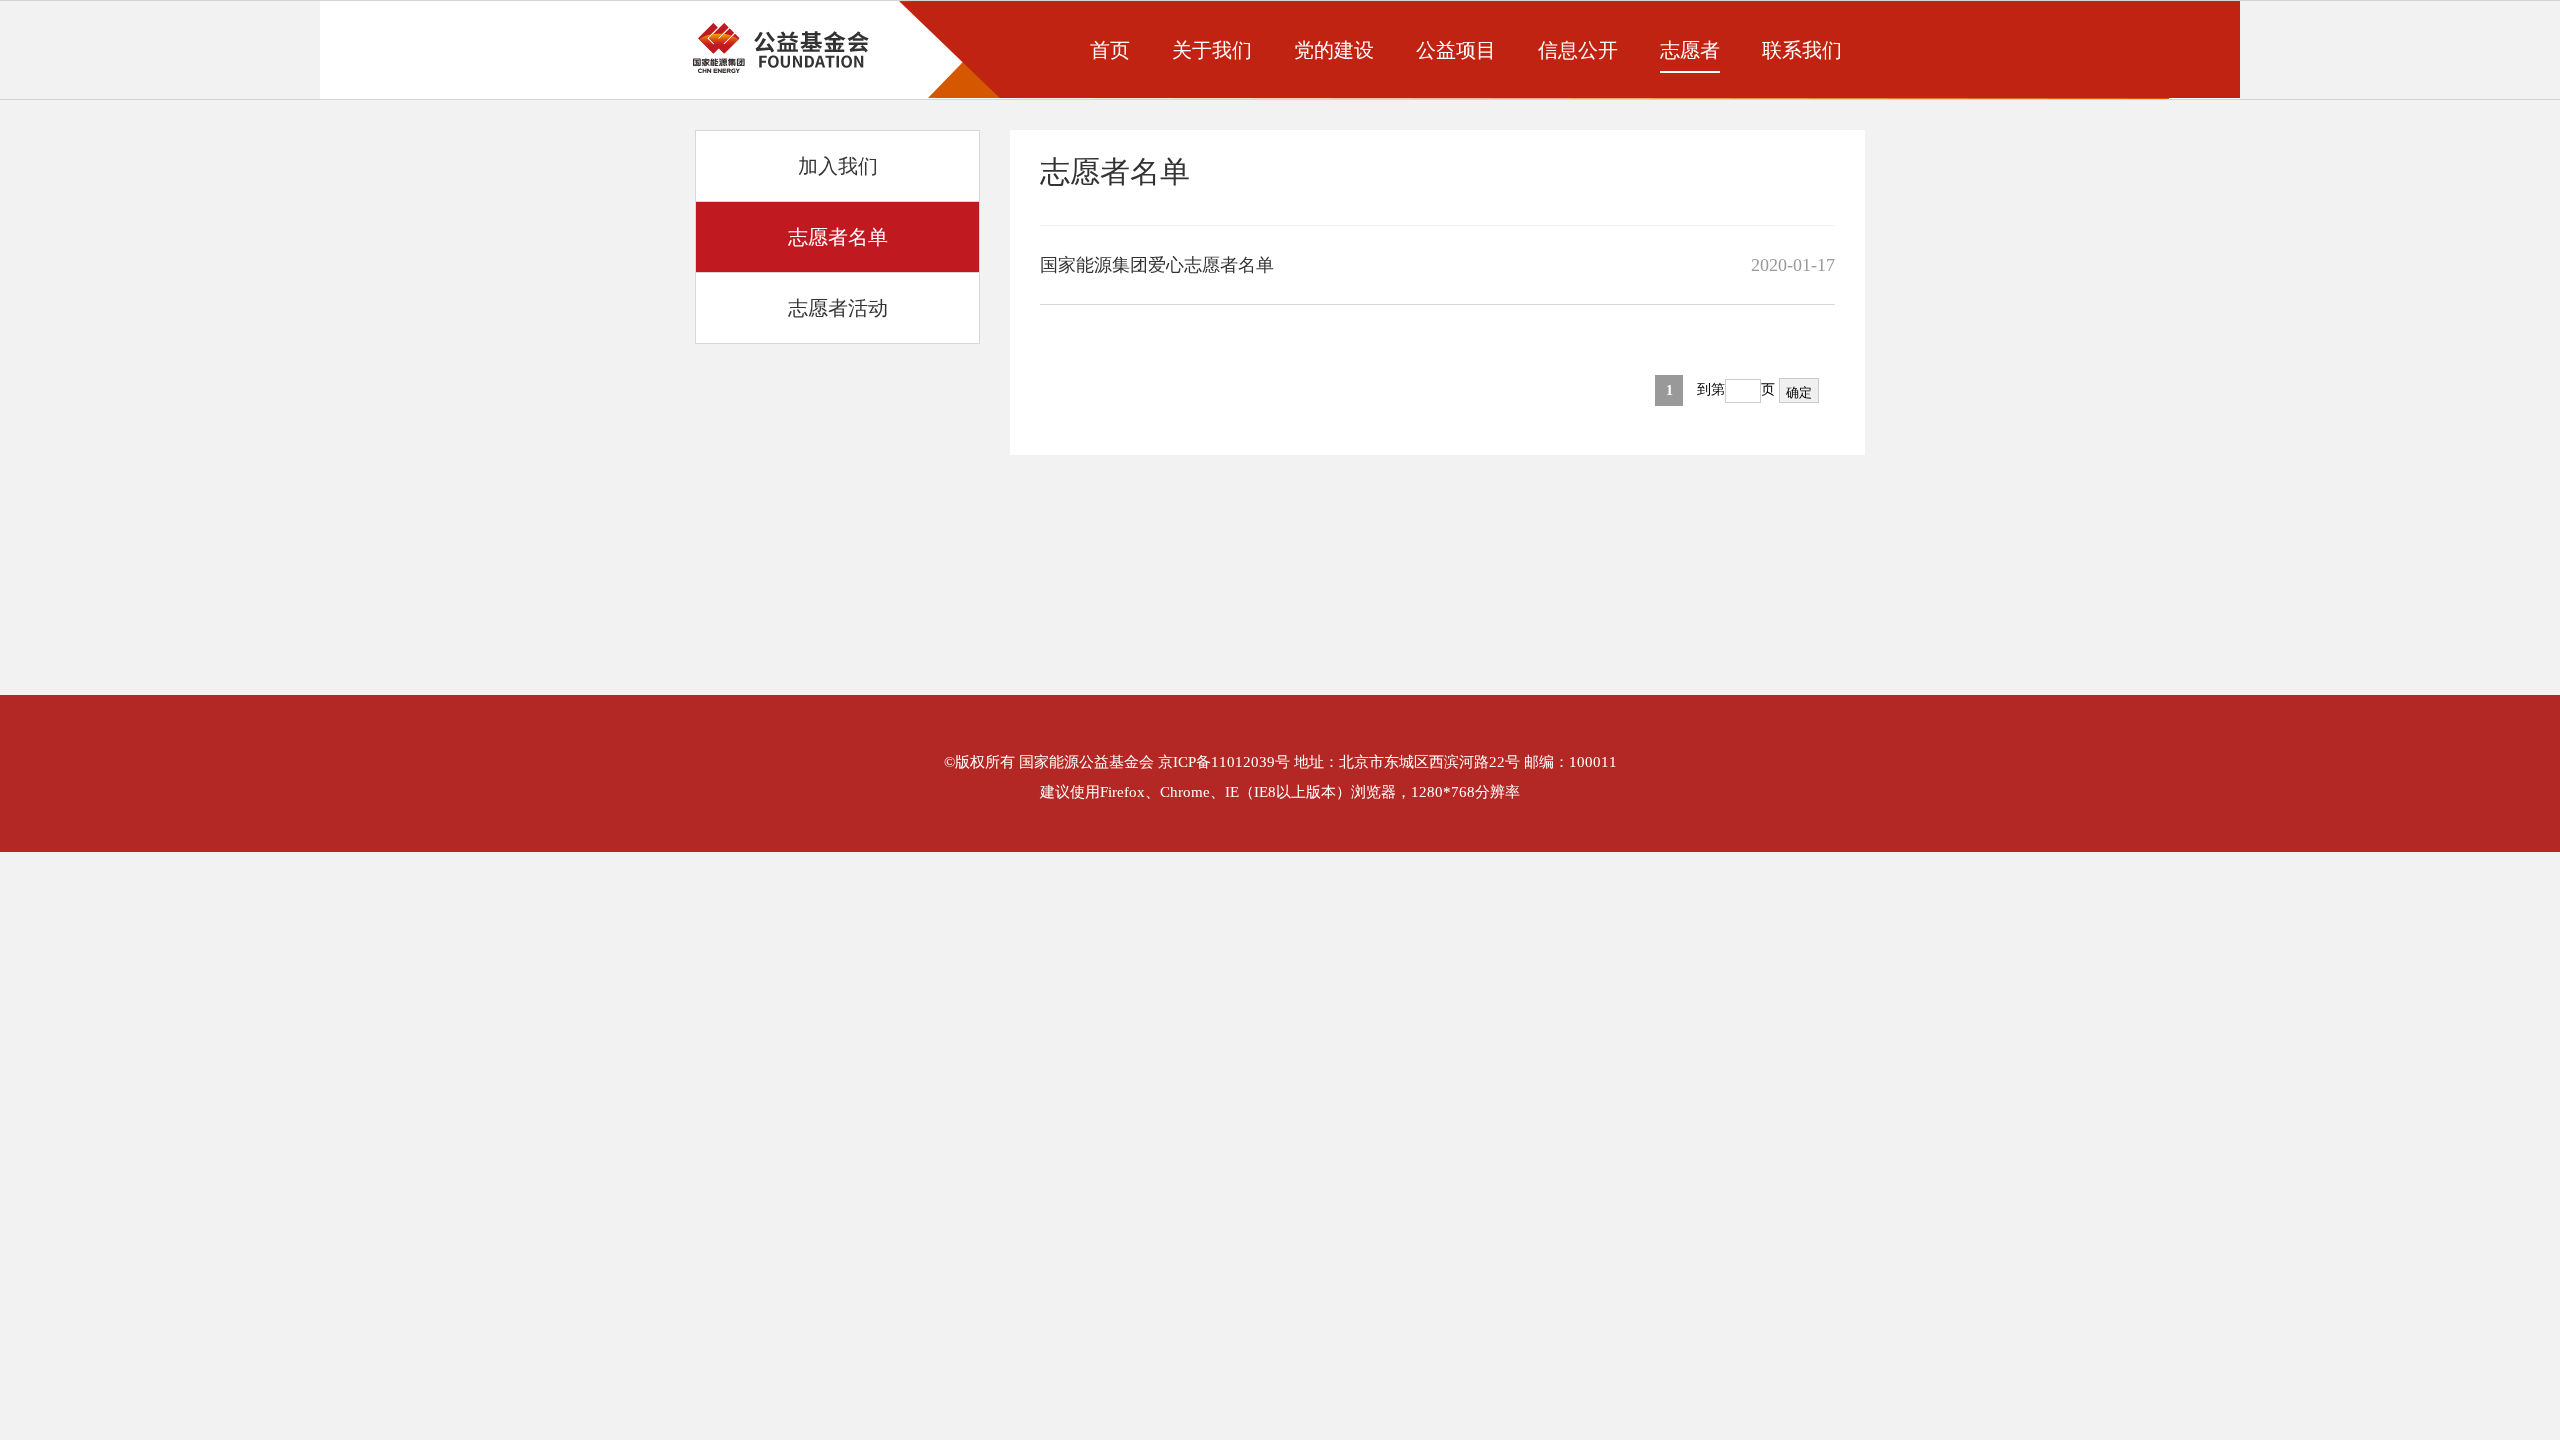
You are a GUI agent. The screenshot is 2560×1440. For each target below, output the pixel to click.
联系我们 (1802, 50)
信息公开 (1578, 50)
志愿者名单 (838, 237)
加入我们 (838, 166)
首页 (1110, 50)
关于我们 (1212, 50)
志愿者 (1690, 50)
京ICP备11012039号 (1224, 762)
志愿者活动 (838, 308)
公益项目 (1456, 50)
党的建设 (1334, 50)
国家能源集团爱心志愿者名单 (1157, 265)
